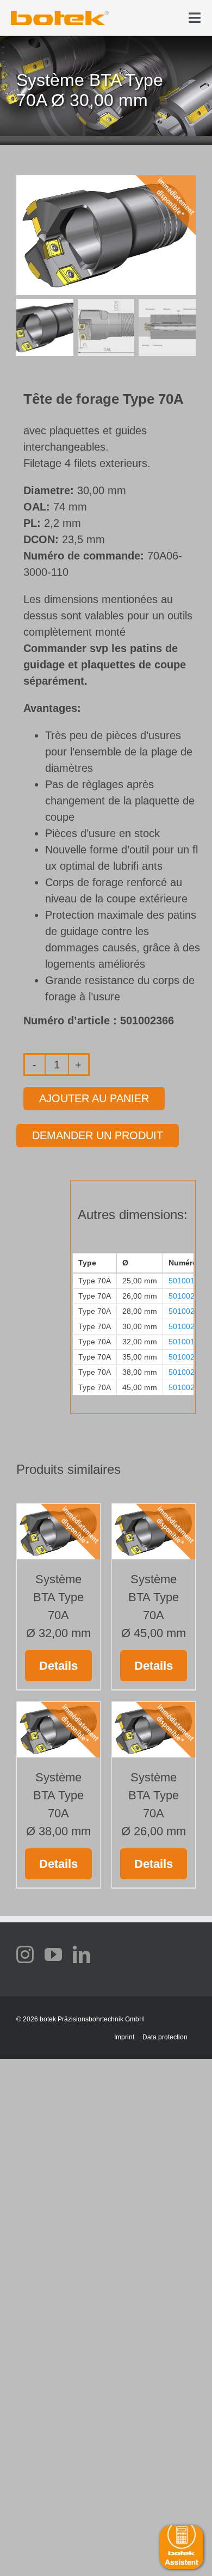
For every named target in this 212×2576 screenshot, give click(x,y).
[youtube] (53, 1954)
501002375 (188, 1372)
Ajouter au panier (94, 1098)
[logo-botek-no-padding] (60, 15)
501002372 (188, 1296)
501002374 (188, 1357)
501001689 (188, 1281)
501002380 (188, 1387)
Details (58, 1666)
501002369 (188, 1311)
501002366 (188, 1326)
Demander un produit (98, 1135)
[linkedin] (82, 1954)
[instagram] (25, 1954)
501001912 (188, 1342)
